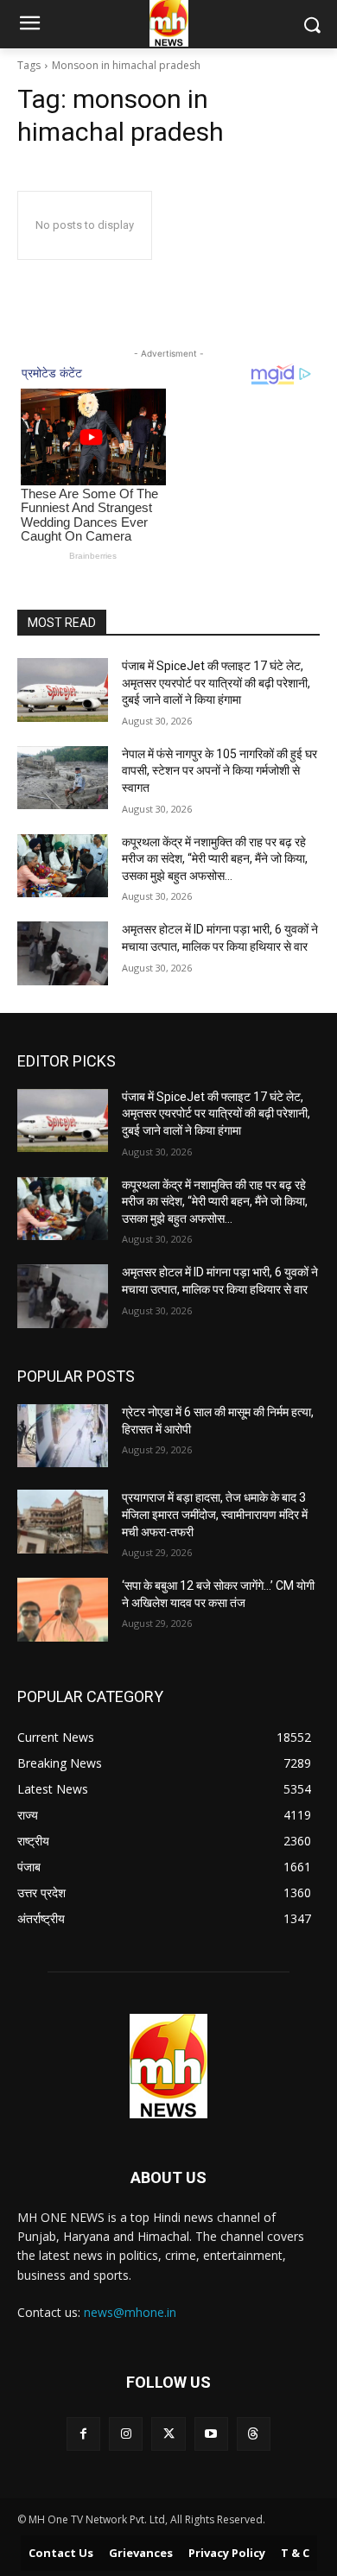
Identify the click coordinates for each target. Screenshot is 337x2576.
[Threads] (254, 2434)
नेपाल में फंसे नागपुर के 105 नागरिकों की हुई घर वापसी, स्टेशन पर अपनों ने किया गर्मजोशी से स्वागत (219, 771)
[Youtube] (211, 2434)
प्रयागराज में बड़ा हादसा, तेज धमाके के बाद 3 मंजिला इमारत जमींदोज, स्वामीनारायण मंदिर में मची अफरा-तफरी (215, 1514)
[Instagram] (126, 2434)
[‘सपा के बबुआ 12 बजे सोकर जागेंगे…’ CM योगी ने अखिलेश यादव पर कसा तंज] (63, 1610)
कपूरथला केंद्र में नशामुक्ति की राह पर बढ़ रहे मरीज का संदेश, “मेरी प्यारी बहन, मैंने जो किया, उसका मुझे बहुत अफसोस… (215, 859)
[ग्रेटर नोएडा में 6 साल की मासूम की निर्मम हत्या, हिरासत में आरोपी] (63, 1436)
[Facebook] (83, 2434)
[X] (168, 2434)
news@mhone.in (130, 2312)
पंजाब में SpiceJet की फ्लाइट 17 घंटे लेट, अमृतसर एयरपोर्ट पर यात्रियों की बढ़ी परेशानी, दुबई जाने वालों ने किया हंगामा (216, 683)
